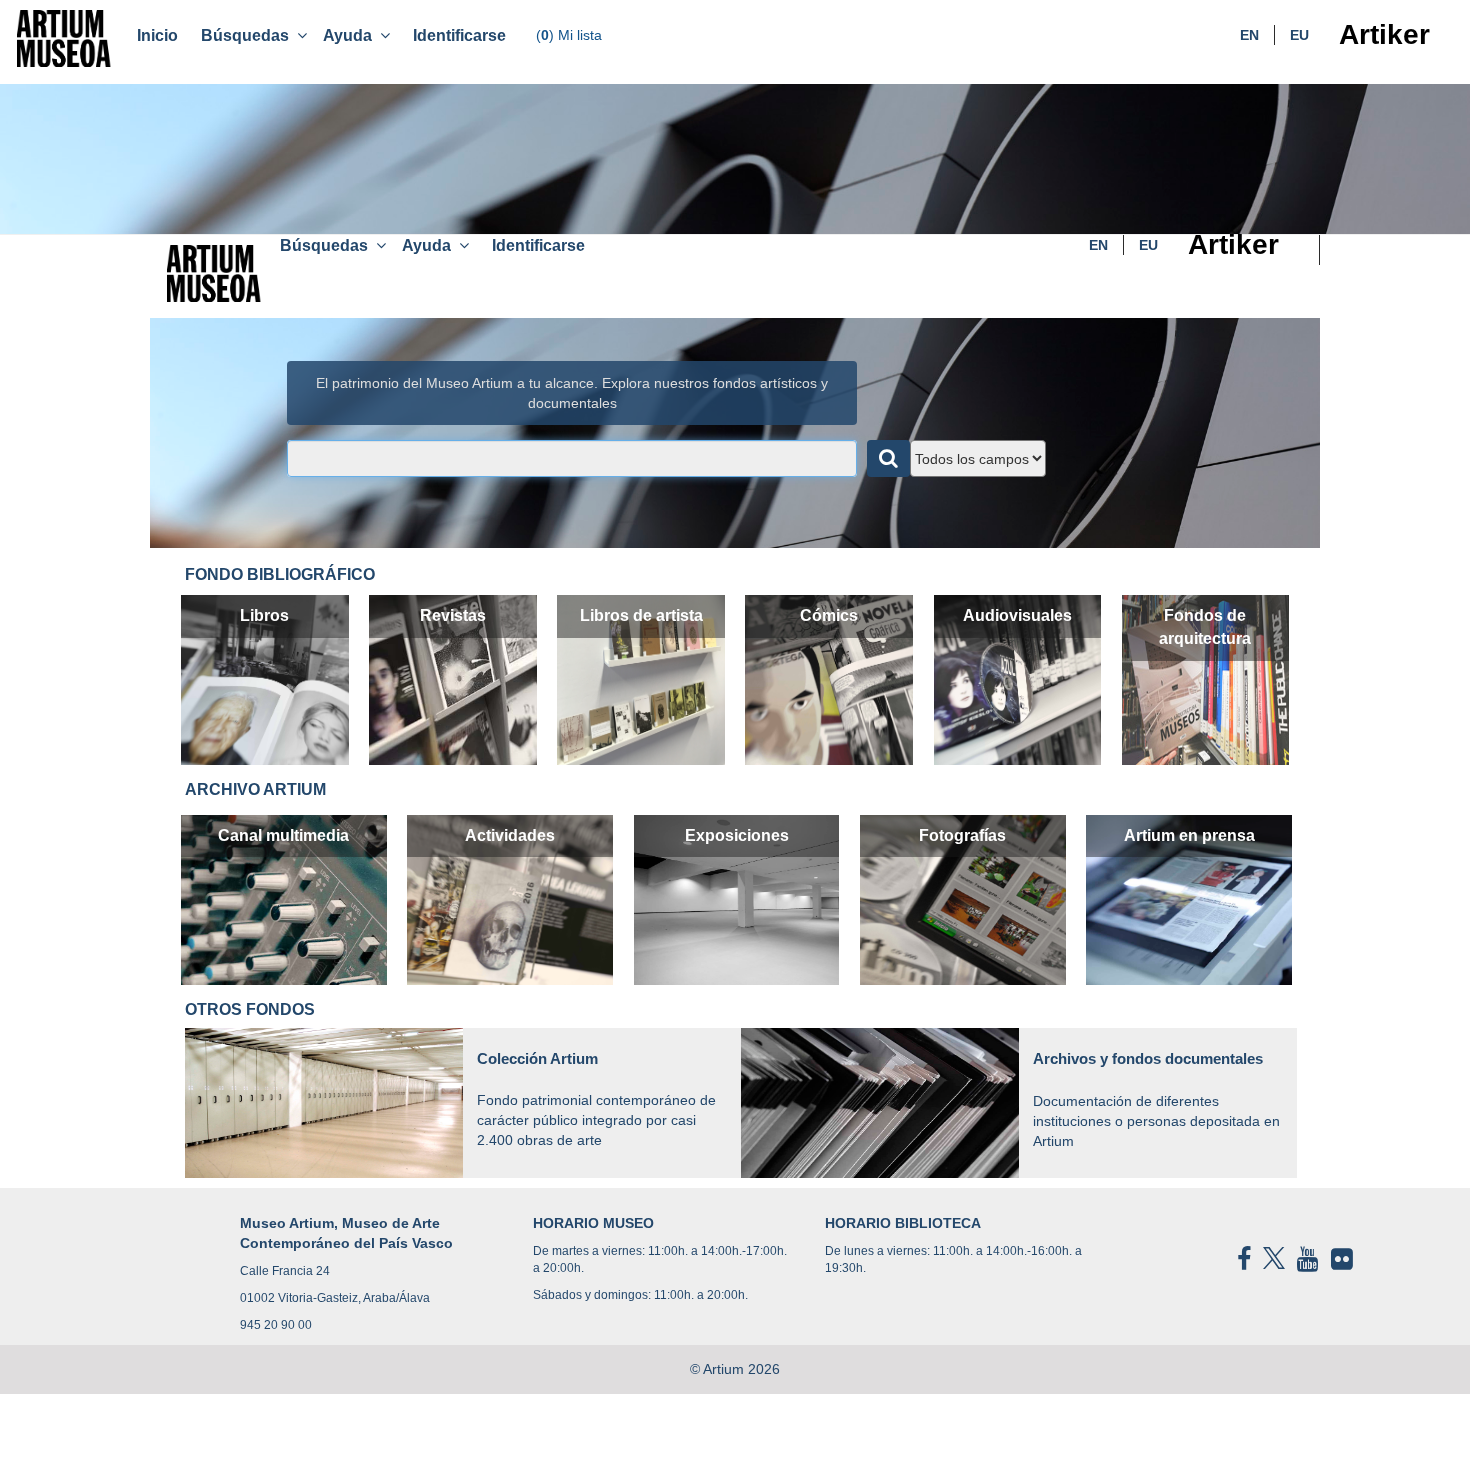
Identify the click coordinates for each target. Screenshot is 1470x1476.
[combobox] (572, 458)
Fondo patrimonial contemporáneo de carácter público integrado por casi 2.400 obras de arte (596, 1098)
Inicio (157, 35)
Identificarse (459, 35)
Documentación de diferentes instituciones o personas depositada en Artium (1156, 1099)
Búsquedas (249, 35)
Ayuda (351, 35)
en (1249, 35)
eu (1299, 35)
